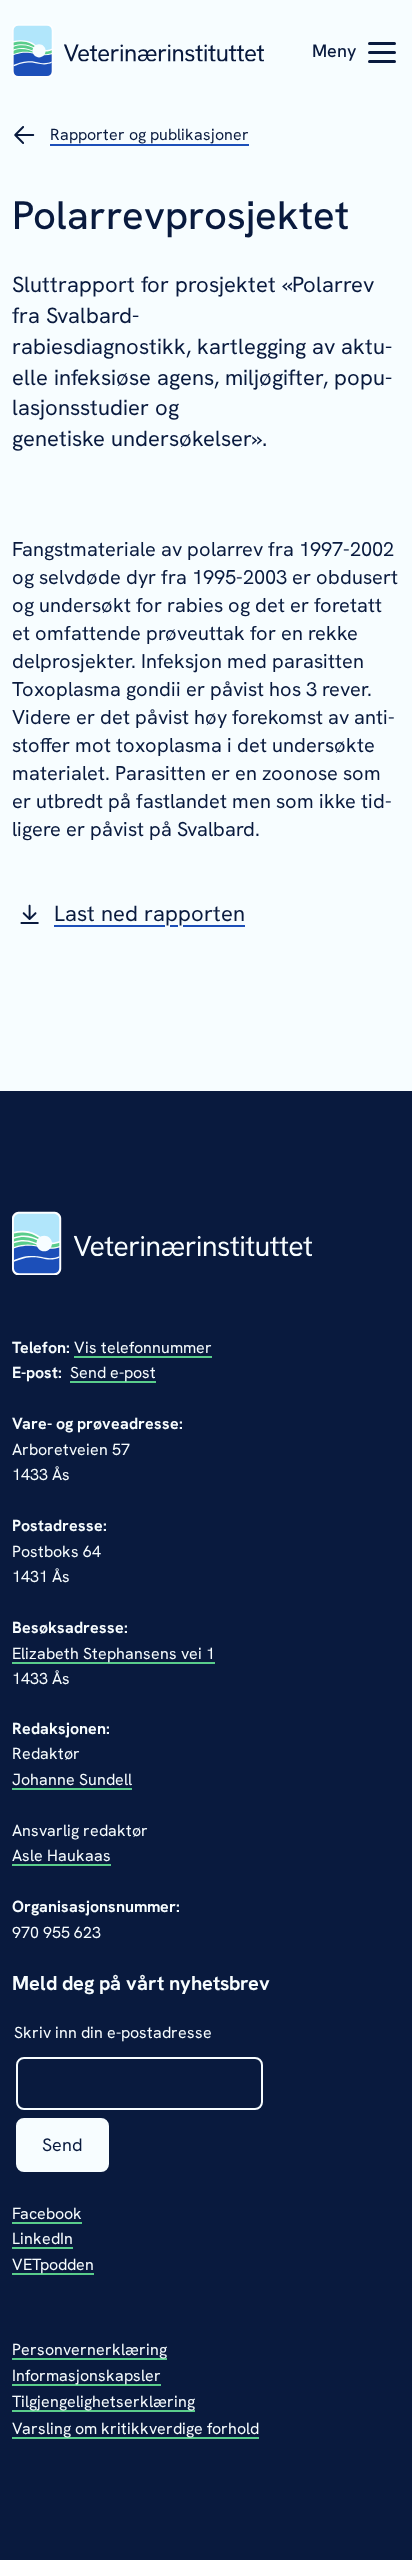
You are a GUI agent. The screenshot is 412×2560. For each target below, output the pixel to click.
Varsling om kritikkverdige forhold (135, 2428)
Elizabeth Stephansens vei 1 (113, 1653)
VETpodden (53, 2264)
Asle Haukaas (61, 1855)
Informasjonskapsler (86, 2375)
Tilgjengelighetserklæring (103, 2401)
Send (62, 2144)
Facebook (47, 2213)
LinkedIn (42, 2238)
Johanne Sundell (72, 1779)
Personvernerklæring (89, 2349)
